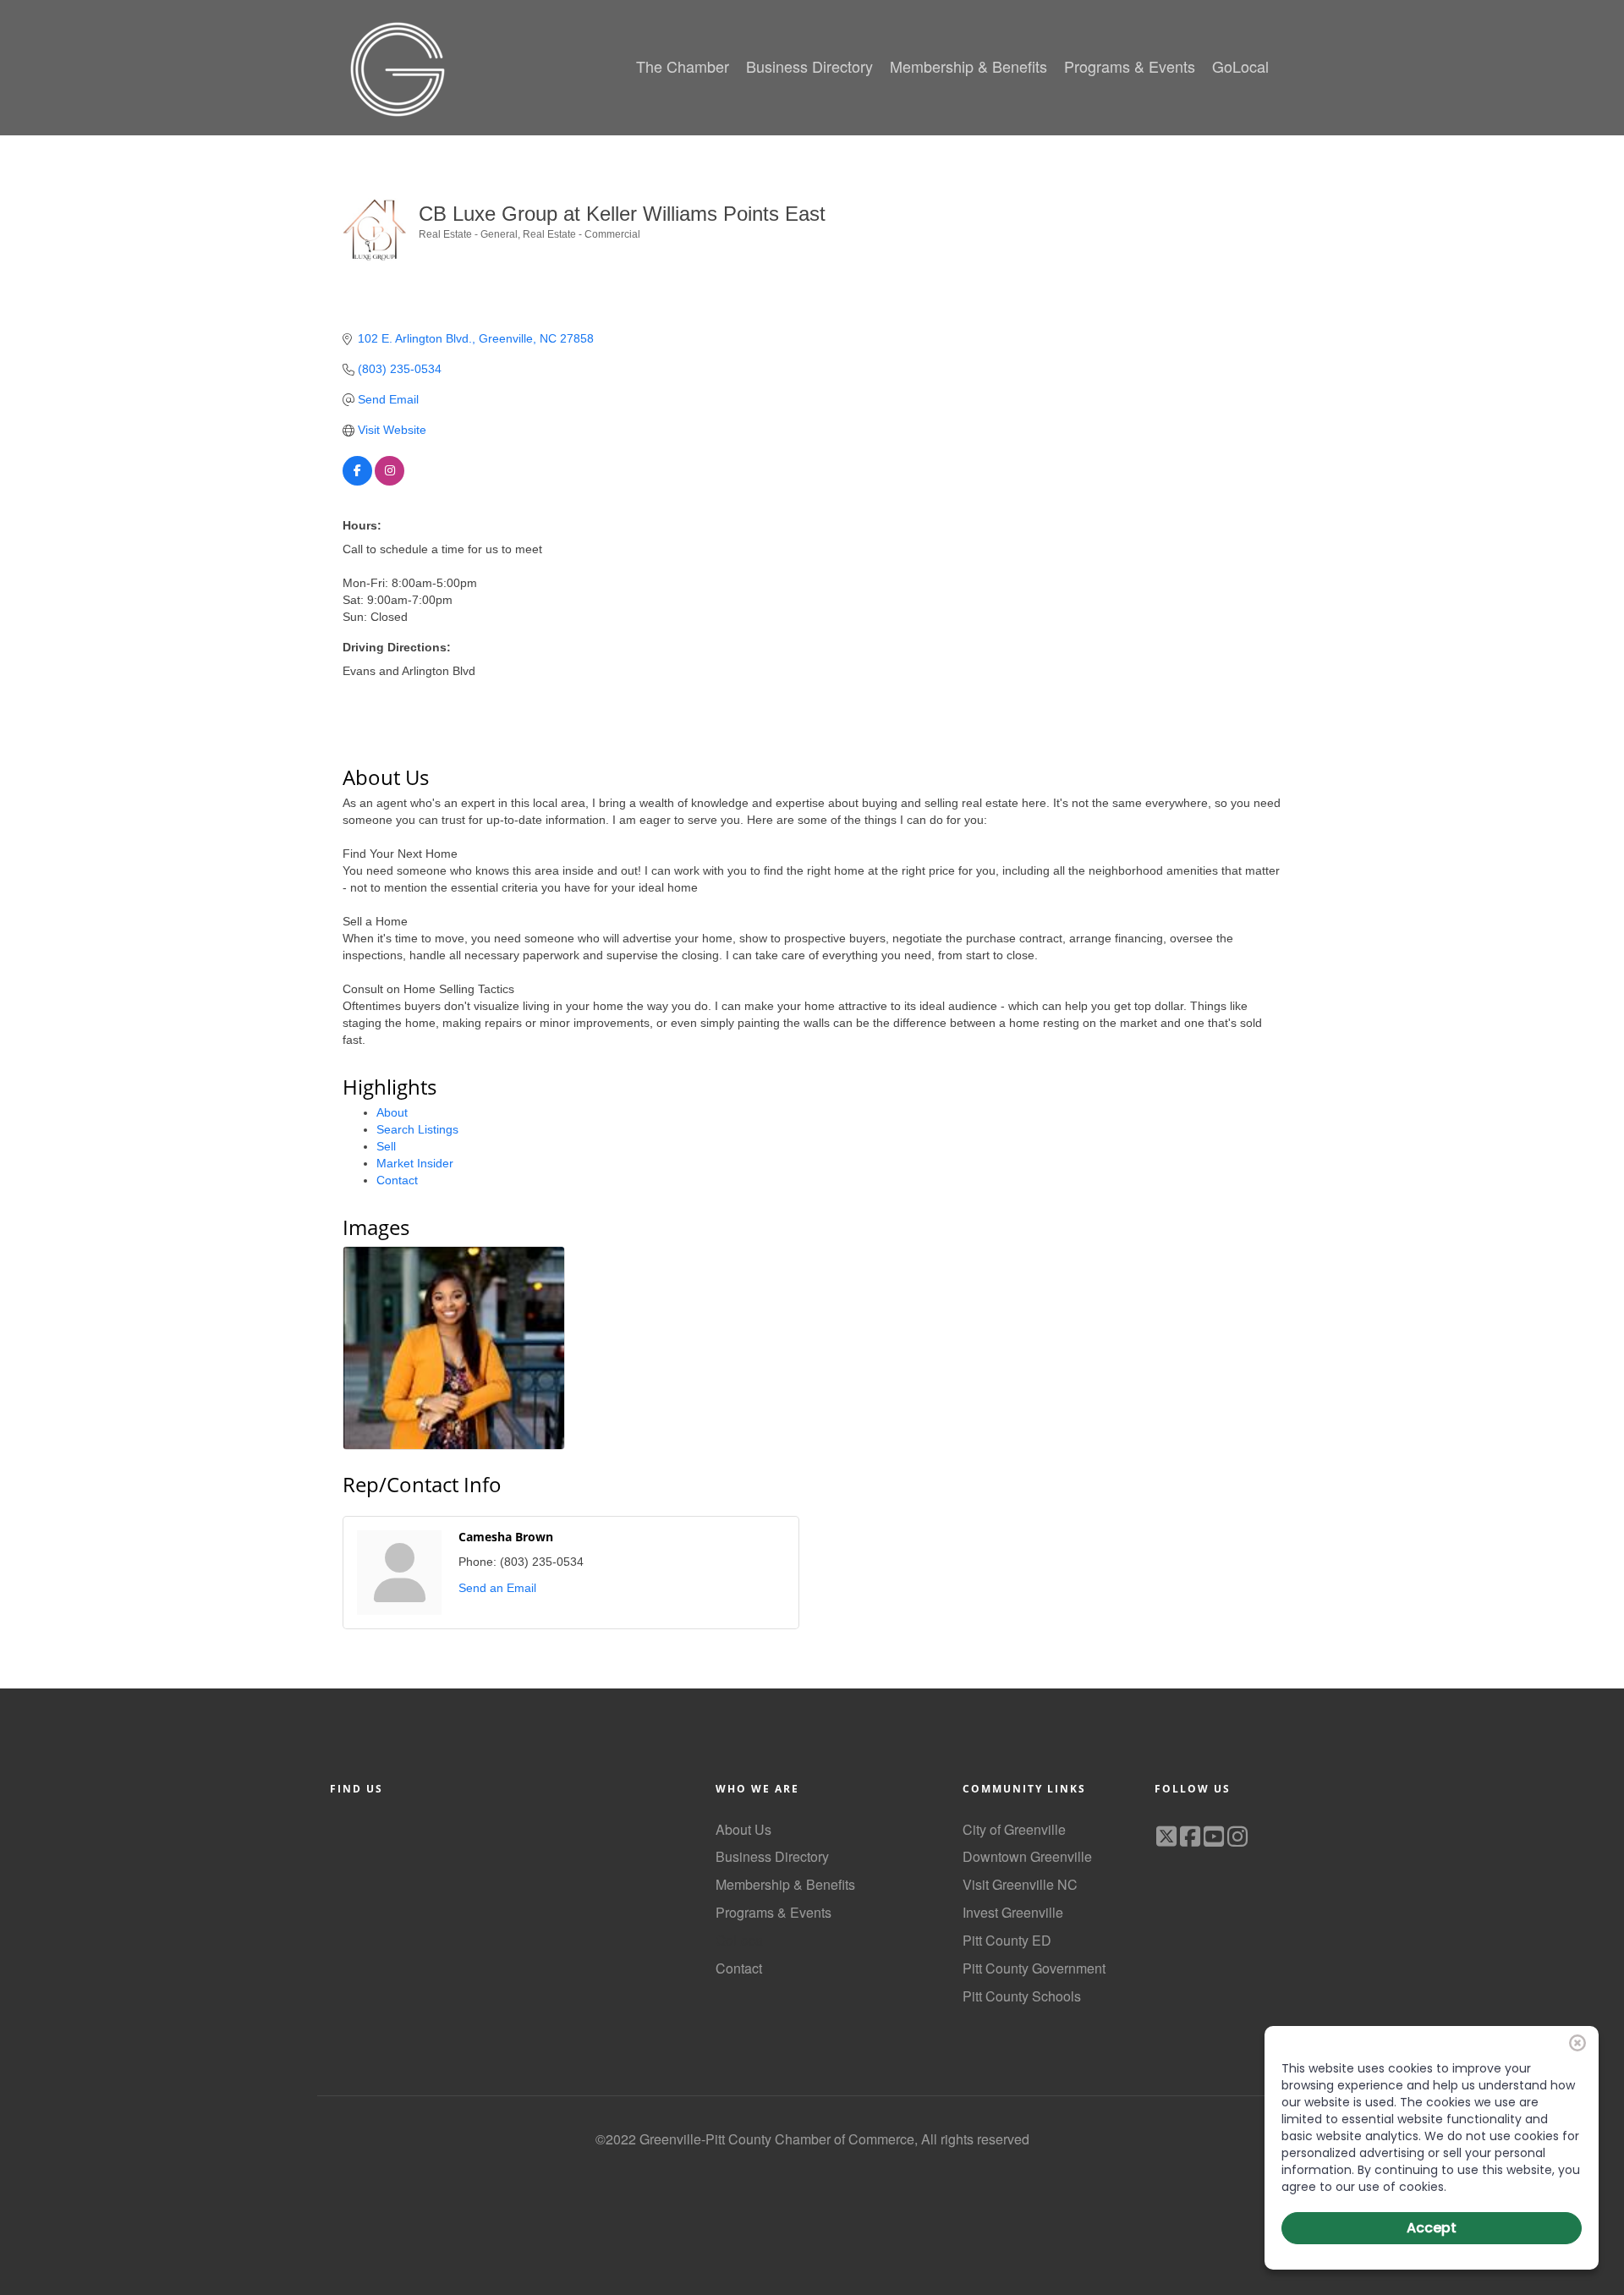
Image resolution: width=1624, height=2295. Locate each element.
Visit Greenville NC (1020, 1884)
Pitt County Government (1034, 1968)
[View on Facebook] (357, 481)
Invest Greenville (1013, 1912)
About (392, 1112)
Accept (1432, 2228)
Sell (386, 1146)
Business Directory (772, 1856)
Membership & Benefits (785, 1884)
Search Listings (417, 1129)
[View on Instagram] (390, 481)
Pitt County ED (1007, 1940)
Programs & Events (774, 1912)
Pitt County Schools (1022, 1996)
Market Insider (415, 1163)
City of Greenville (1014, 1829)
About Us (743, 1829)
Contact (397, 1180)
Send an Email (497, 1588)
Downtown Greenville (1027, 1856)
